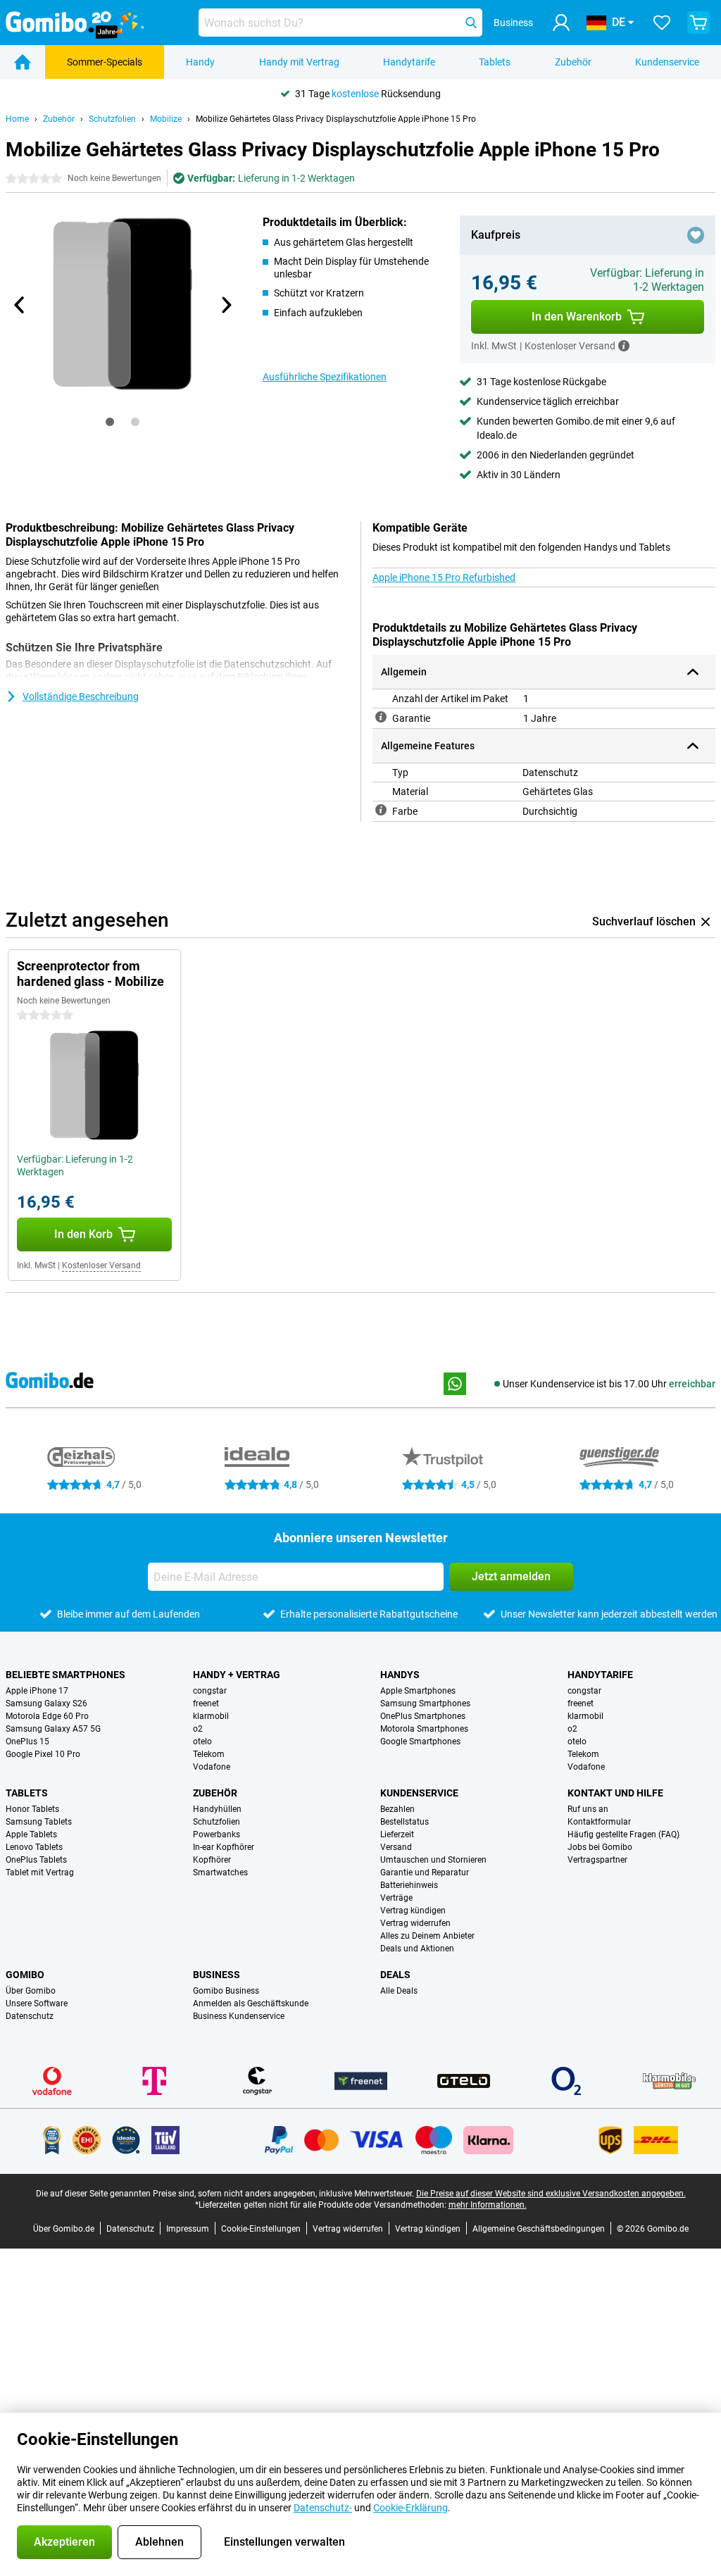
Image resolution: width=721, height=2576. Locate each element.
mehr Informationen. (488, 2205)
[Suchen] (471, 23)
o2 (198, 1729)
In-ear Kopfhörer (224, 1847)
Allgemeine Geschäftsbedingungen (539, 2229)
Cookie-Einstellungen (261, 2229)
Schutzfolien (112, 119)
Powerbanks (217, 1834)
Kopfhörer (212, 1860)
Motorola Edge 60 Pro (47, 1716)
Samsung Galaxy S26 (46, 1703)
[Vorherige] (20, 305)
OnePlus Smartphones (423, 1716)
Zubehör (573, 62)
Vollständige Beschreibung (81, 696)
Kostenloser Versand (101, 1265)
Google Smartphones (420, 1742)
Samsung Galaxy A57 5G (53, 1729)
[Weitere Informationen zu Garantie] (381, 717)
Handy (200, 62)
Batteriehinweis (409, 1885)
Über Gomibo (31, 1991)
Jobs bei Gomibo (600, 1847)
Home (17, 119)
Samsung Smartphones (425, 1703)
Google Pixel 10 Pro (43, 1754)
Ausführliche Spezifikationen (325, 377)
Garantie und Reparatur (425, 1872)
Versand (396, 1847)
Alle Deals (399, 1991)
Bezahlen (397, 1809)
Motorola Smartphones (424, 1729)
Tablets (495, 62)
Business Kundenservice (239, 2016)
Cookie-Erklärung (410, 2508)
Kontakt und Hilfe (615, 1793)
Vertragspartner (597, 1860)
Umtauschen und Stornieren (433, 1860)
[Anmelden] (561, 23)
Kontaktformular (599, 1822)
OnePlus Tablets (36, 1860)
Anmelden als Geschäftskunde (251, 2003)
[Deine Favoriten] (662, 23)
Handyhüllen (217, 1809)
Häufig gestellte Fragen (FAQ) (623, 1834)
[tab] (110, 422)
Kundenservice (667, 62)
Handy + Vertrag (237, 1675)
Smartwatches (220, 1872)
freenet (206, 1703)
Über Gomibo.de (64, 2229)
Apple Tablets (31, 1834)
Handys (400, 1675)
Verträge (396, 1898)
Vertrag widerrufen (415, 1923)
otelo (202, 1742)
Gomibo (25, 1975)
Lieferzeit (397, 1834)
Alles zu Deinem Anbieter (427, 1936)
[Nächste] (226, 305)
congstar (210, 1691)
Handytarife (409, 62)
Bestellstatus (405, 1822)
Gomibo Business (226, 1991)
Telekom (209, 1754)
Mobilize (166, 119)
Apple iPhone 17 (37, 1691)
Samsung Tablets (39, 1822)
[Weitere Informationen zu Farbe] (381, 810)
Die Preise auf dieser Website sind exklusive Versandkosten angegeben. (551, 2194)
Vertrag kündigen (413, 1911)
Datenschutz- (323, 2508)
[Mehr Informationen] (624, 346)
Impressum (188, 2229)
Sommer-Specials (105, 62)
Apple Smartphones (418, 1691)
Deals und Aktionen (417, 1949)
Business (217, 1975)
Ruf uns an (588, 1809)
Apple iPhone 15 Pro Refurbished (444, 577)
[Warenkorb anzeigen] (698, 23)
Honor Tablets (32, 1809)
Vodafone (212, 1767)
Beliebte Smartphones (65, 1675)
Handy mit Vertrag (299, 62)
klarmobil (211, 1716)
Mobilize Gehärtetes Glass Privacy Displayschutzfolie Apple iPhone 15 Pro (336, 119)
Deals (395, 1975)
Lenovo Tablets (34, 1847)
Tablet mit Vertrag (40, 1872)
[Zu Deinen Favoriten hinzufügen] (696, 235)
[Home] (23, 62)
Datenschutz (30, 2016)
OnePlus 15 (27, 1742)
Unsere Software (37, 2003)
